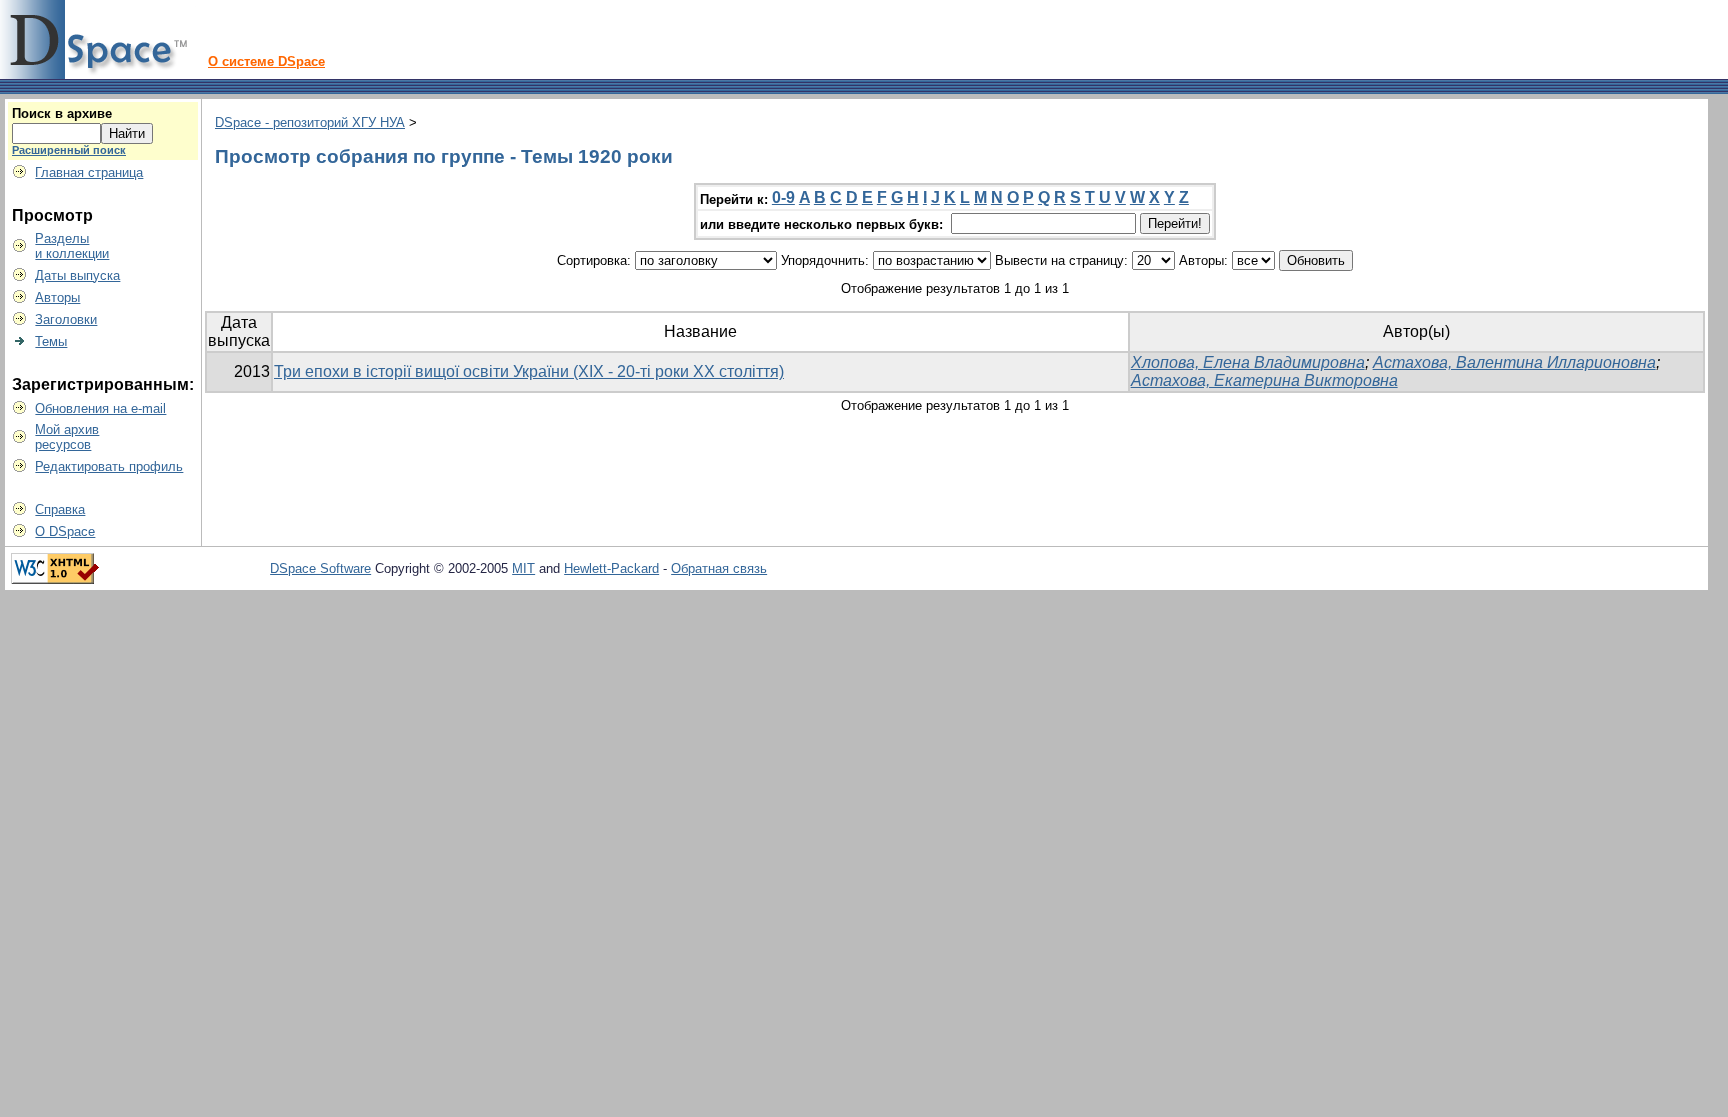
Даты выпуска (77, 275)
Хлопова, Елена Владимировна (1248, 362)
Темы (51, 341)
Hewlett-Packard (611, 568)
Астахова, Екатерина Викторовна (1264, 380)
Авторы (57, 297)
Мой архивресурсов (67, 437)
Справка (60, 509)
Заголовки (66, 319)
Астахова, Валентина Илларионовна (1514, 362)
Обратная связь (719, 568)
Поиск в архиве (62, 113)
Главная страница (89, 172)
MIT (523, 568)
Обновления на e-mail (100, 408)
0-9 (783, 197)
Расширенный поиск (69, 150)
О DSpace (65, 531)
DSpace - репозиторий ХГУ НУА (310, 122)
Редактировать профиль (109, 466)
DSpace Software (320, 568)
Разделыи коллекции (72, 246)
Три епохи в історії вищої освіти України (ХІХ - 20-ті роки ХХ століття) (529, 371)
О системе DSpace (266, 61)
